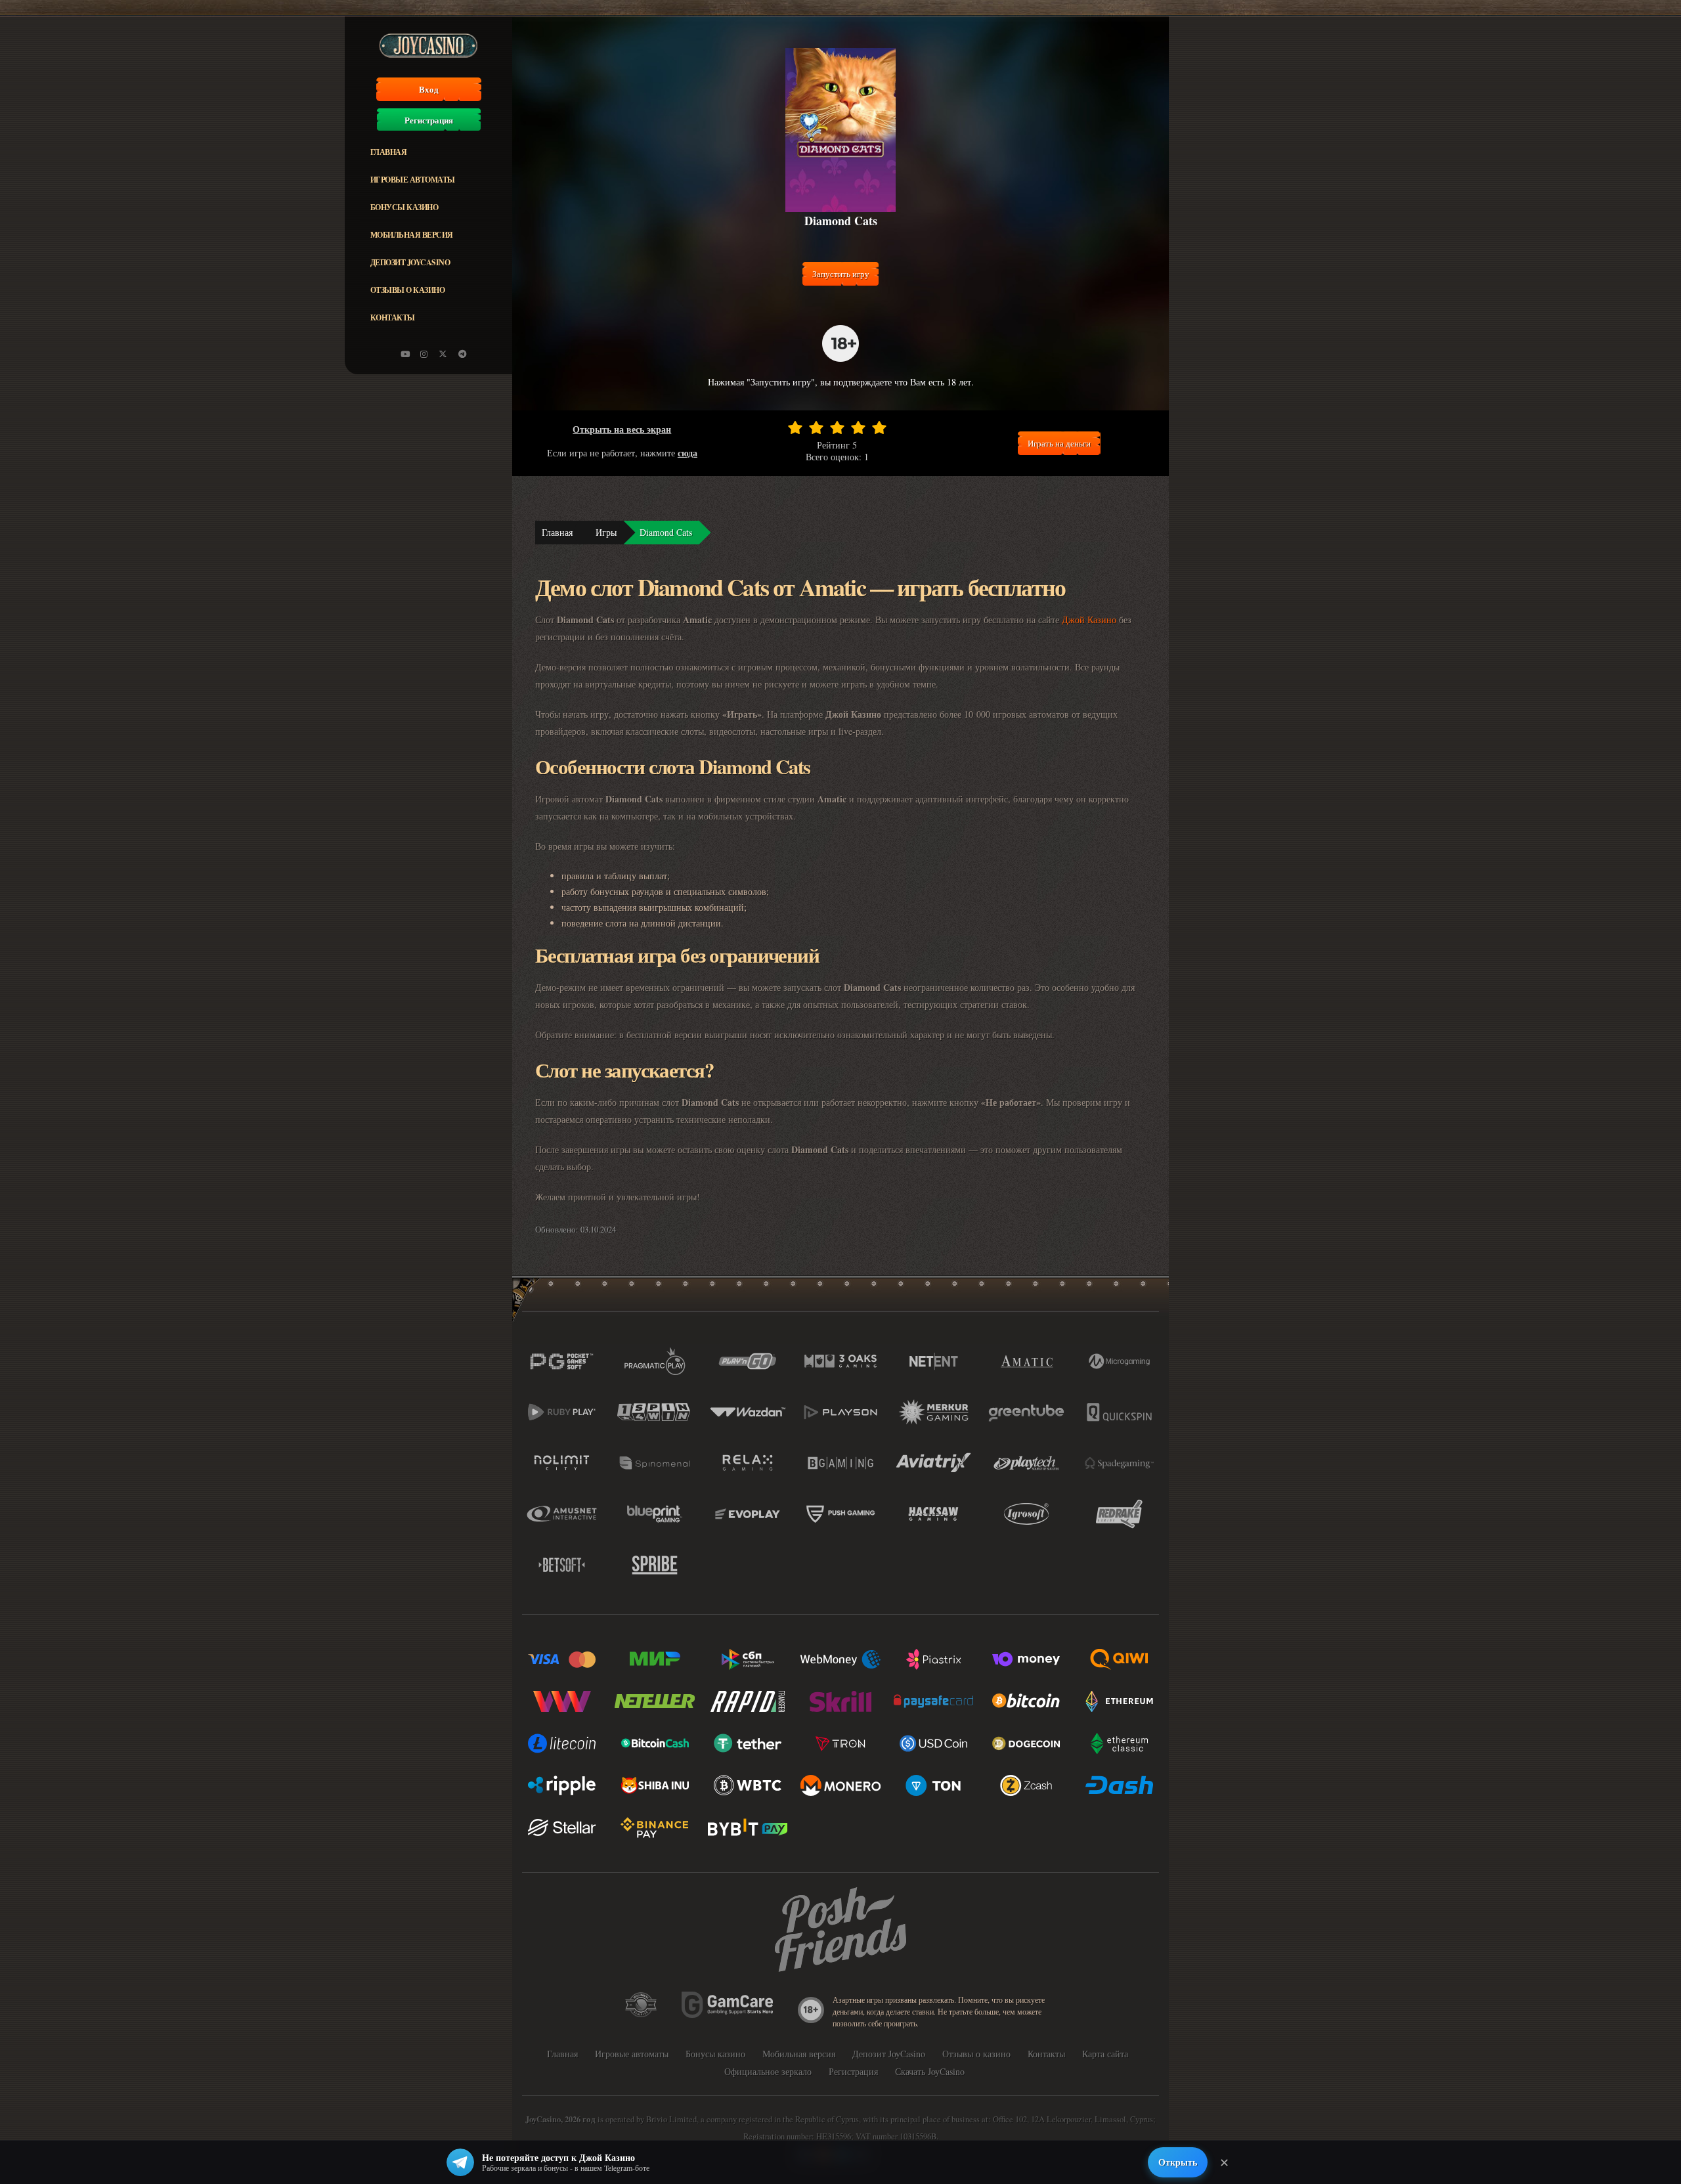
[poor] (816, 427)
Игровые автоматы (413, 180)
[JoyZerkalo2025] (462, 354)
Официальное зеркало (768, 2071)
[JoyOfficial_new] (443, 354)
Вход (429, 89)
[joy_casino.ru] (424, 354)
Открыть (1178, 2162)
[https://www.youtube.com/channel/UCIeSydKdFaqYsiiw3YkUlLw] (405, 354)
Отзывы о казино (408, 290)
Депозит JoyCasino (410, 262)
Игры (606, 532)
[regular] (837, 427)
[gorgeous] (879, 427)
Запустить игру (841, 274)
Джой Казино (1089, 620)
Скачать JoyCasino (930, 2071)
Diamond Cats (666, 532)
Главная (389, 152)
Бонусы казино (404, 207)
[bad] (795, 427)
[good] (858, 427)
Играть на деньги (1059, 443)
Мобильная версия (412, 235)
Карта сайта (1105, 2054)
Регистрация (429, 120)
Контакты (393, 317)
